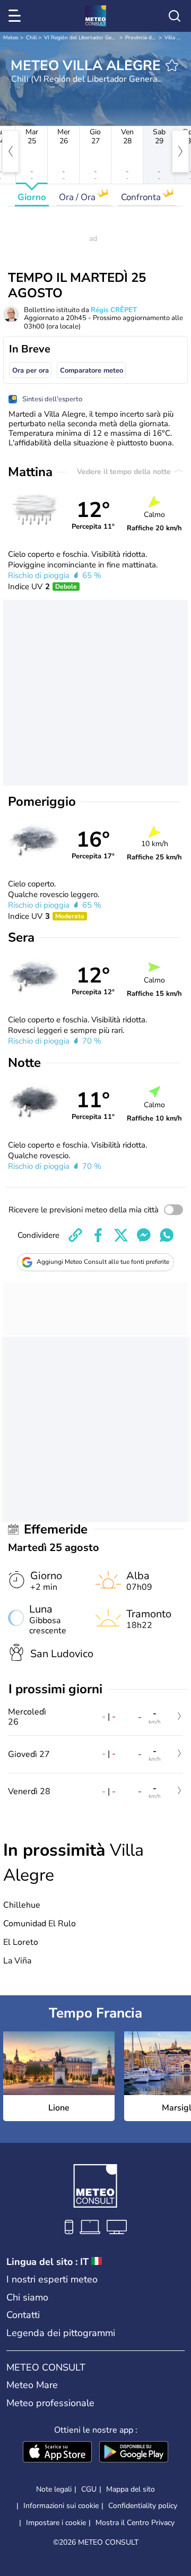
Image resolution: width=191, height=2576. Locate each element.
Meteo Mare (32, 2385)
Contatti (23, 2315)
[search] (175, 16)
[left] (11, 151)
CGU (89, 2489)
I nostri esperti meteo (52, 2279)
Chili (31, 38)
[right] (180, 151)
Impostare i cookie (56, 2523)
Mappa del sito (131, 2489)
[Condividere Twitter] (121, 1235)
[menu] (16, 16)
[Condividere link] (75, 1235)
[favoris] (172, 65)
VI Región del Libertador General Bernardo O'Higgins (109, 38)
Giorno (32, 197)
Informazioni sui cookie (61, 2506)
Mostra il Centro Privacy (135, 2523)
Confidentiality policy (143, 2506)
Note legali (54, 2489)
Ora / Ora (78, 197)
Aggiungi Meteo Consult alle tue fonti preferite (103, 1262)
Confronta (142, 197)
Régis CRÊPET (114, 310)
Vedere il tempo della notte (125, 472)
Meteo (11, 38)
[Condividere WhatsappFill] (167, 1235)
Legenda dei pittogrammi (61, 2333)
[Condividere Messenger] (144, 1235)
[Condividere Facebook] (98, 1235)
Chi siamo (27, 2297)
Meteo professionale (50, 2403)
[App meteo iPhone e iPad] (57, 2453)
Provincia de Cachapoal (153, 38)
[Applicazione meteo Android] (134, 2453)
